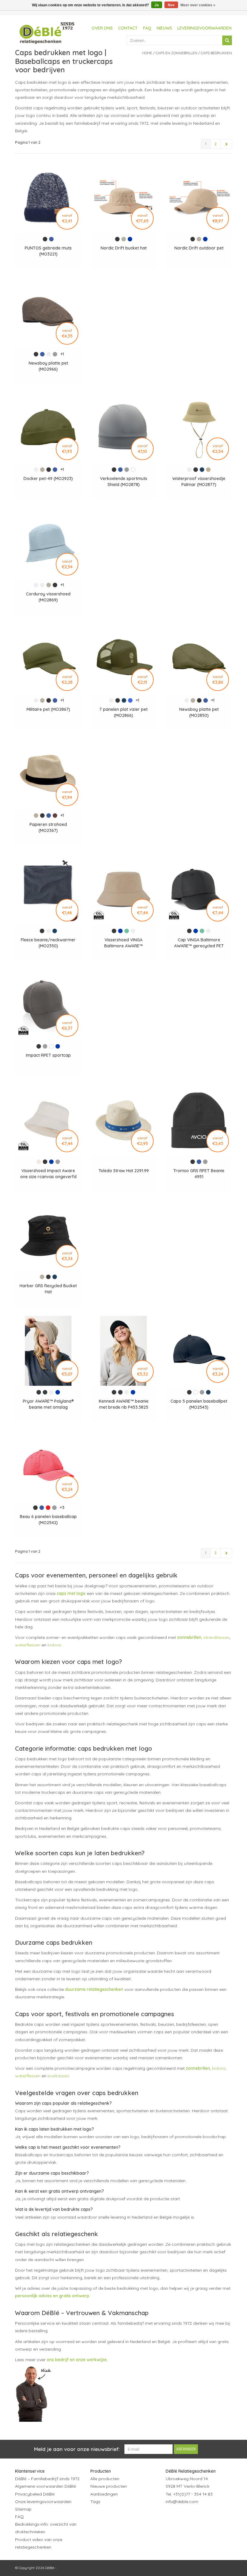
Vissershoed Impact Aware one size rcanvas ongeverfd (48, 1174)
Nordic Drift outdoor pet (199, 248)
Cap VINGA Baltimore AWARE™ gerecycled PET (199, 943)
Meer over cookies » (198, 5)
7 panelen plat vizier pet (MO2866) (123, 712)
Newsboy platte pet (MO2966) (48, 366)
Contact (128, 28)
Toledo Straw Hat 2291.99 (124, 1171)
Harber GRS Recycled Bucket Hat (48, 1289)
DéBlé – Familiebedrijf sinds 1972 (47, 2479)
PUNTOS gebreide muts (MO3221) (48, 251)
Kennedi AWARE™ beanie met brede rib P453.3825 (124, 1404)
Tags (95, 2502)
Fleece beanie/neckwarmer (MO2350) (48, 943)
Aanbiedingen (104, 2494)
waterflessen (28, 1645)
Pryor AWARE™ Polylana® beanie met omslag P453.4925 (48, 1404)
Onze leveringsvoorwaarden (43, 2502)
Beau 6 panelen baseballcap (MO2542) (48, 1520)
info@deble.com (182, 2502)
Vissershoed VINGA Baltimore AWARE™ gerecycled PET (123, 943)
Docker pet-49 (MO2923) (48, 478)
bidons (54, 1645)
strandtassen (216, 1637)
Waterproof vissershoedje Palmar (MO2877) (199, 482)
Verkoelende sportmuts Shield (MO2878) (124, 482)
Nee (171, 5)
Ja (157, 5)
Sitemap (23, 2509)
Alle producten (105, 2479)
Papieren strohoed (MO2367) (48, 827)
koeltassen (58, 2076)
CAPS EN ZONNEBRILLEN (177, 53)
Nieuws (164, 28)
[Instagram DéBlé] (203, 2516)
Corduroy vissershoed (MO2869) (48, 597)
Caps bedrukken (216, 53)
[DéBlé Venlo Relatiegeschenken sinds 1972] (47, 32)
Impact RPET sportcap (48, 1055)
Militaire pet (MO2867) (48, 709)
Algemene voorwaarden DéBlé (45, 2486)
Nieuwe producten (109, 2486)
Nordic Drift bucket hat (124, 248)
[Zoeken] (227, 40)
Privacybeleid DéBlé (35, 2494)
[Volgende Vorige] (226, 144)
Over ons (102, 28)
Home (147, 53)
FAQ (147, 28)
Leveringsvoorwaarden (205, 28)
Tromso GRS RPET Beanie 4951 (199, 1174)
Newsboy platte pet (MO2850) (199, 712)
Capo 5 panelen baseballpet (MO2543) (199, 1404)
